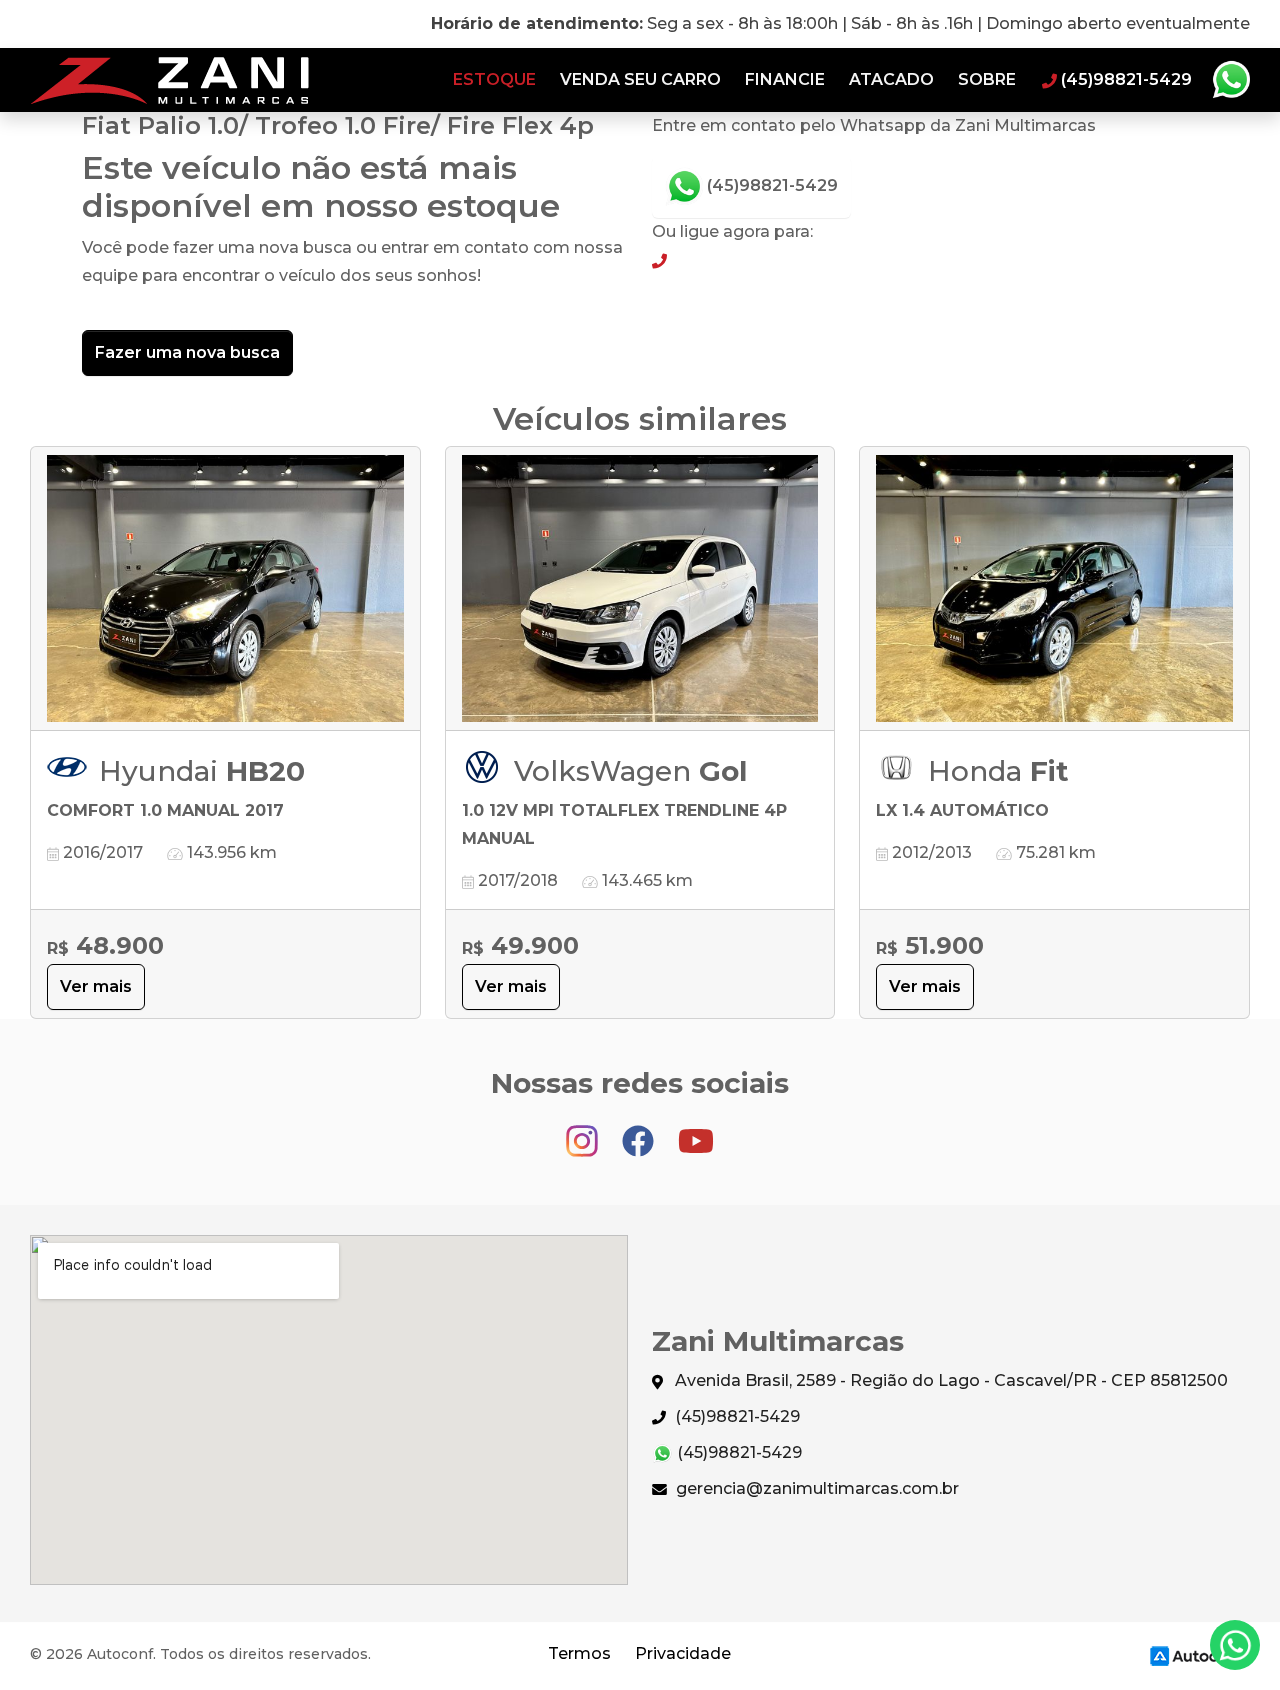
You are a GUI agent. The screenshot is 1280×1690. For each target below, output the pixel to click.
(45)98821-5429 (770, 185)
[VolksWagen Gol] (640, 589)
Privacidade (683, 1653)
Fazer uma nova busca (187, 352)
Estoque (494, 79)
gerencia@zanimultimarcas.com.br (815, 1488)
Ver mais (96, 986)
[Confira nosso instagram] (584, 1131)
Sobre (987, 79)
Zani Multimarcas (169, 80)
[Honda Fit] (1054, 589)
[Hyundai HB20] (225, 589)
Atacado (891, 79)
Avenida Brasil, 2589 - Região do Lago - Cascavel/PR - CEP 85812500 (949, 1380)
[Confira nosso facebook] (640, 1131)
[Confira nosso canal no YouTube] (696, 1131)
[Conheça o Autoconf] (1197, 1654)
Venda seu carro (640, 79)
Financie (785, 79)
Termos (579, 1653)
